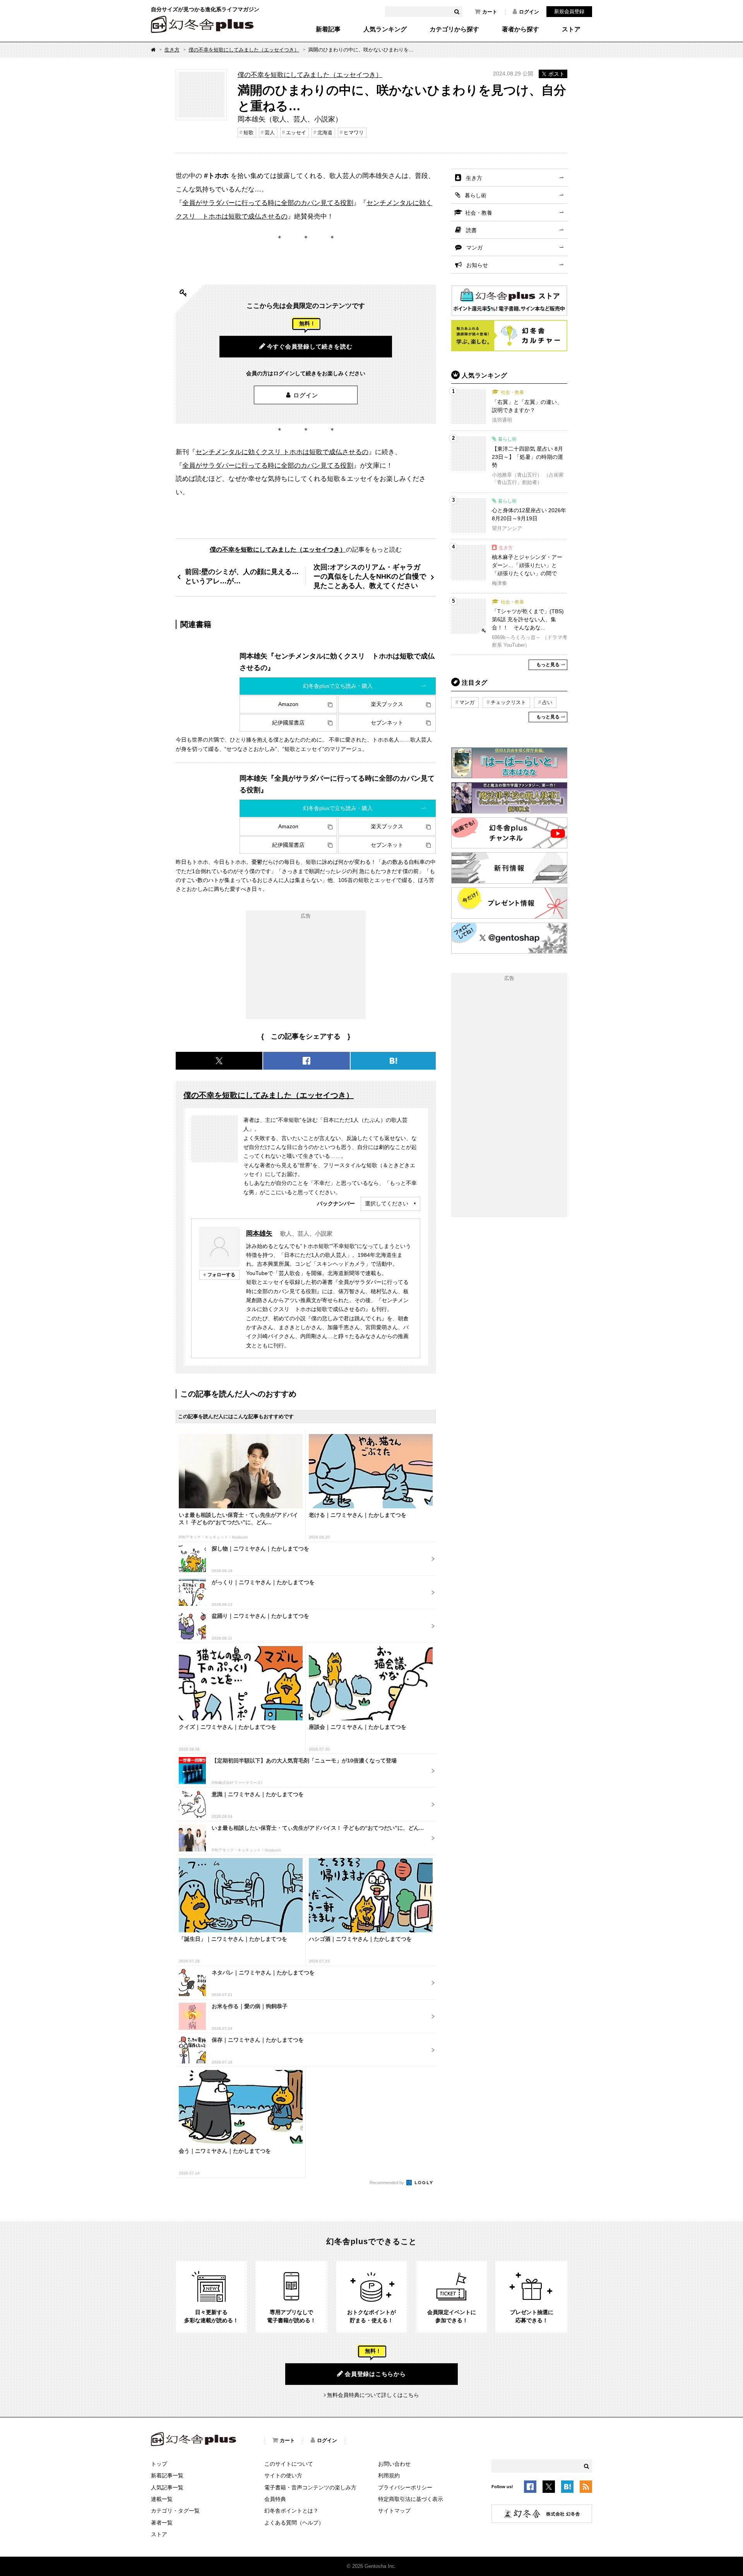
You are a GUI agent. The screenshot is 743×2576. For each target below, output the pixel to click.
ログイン (529, 12)
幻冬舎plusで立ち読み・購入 (338, 686)
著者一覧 (162, 2523)
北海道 (325, 132)
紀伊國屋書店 (288, 723)
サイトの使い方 (283, 2475)
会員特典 (275, 2499)
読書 (471, 230)
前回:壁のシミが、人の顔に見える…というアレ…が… (242, 576)
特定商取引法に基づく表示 (411, 2499)
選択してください (387, 1203)
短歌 (248, 132)
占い (547, 702)
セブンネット (387, 723)
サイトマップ (394, 2511)
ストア (571, 29)
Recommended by (387, 2183)
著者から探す (520, 29)
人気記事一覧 (167, 2487)
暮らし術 (476, 195)
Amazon (288, 704)
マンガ (474, 248)
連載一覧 (162, 2499)
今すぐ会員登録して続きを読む (310, 346)
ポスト (556, 74)
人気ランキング (385, 29)
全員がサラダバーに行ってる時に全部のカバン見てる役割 (268, 203)
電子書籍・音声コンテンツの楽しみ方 (310, 2487)
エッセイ (296, 132)
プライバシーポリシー (405, 2487)
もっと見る (548, 665)
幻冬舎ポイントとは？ (291, 2511)
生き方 (172, 50)
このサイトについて (289, 2464)
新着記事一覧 (167, 2475)
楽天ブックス (387, 704)
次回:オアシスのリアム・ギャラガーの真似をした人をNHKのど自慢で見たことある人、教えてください (370, 576)
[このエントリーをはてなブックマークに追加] (567, 2488)
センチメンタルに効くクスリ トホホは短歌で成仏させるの (282, 452)
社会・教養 (479, 213)
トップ (159, 2464)
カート (490, 12)
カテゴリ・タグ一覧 (175, 2511)
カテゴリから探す (454, 29)
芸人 (270, 132)
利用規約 (389, 2475)
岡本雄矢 (259, 1233)
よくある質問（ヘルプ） (294, 2523)
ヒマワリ (354, 132)
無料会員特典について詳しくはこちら (373, 2395)
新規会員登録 (569, 11)
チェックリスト (508, 702)
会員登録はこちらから (375, 2374)
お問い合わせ (394, 2464)
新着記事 (328, 29)
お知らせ (477, 265)
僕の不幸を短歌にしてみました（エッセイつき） (244, 50)
